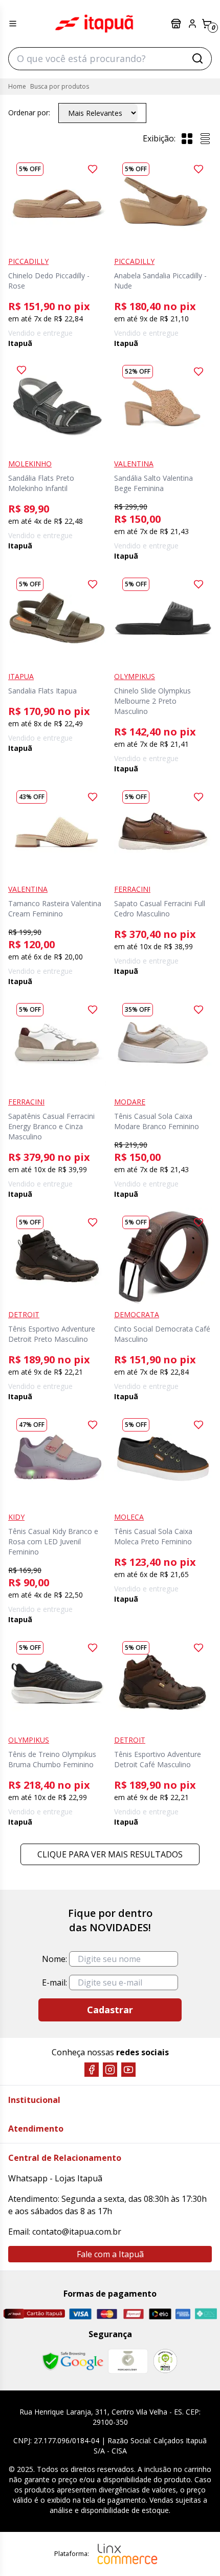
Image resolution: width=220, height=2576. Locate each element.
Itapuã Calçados (94, 24)
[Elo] (160, 2314)
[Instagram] (110, 2070)
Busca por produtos (60, 86)
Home (17, 86)
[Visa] (80, 2314)
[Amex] (183, 2314)
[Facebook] (92, 2070)
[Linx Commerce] (127, 2554)
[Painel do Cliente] (192, 24)
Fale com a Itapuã (110, 2254)
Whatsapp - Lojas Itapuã (55, 2178)
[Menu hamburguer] (13, 24)
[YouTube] (128, 2070)
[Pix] (206, 2314)
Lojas (177, 24)
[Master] (107, 2314)
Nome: (54, 1959)
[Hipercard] (134, 2314)
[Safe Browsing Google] (73, 2361)
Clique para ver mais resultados (110, 1854)
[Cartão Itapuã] (34, 2314)
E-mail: (54, 1982)
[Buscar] (197, 58)
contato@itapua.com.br (77, 2232)
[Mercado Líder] (128, 2361)
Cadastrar (110, 2010)
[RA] (165, 2361)
